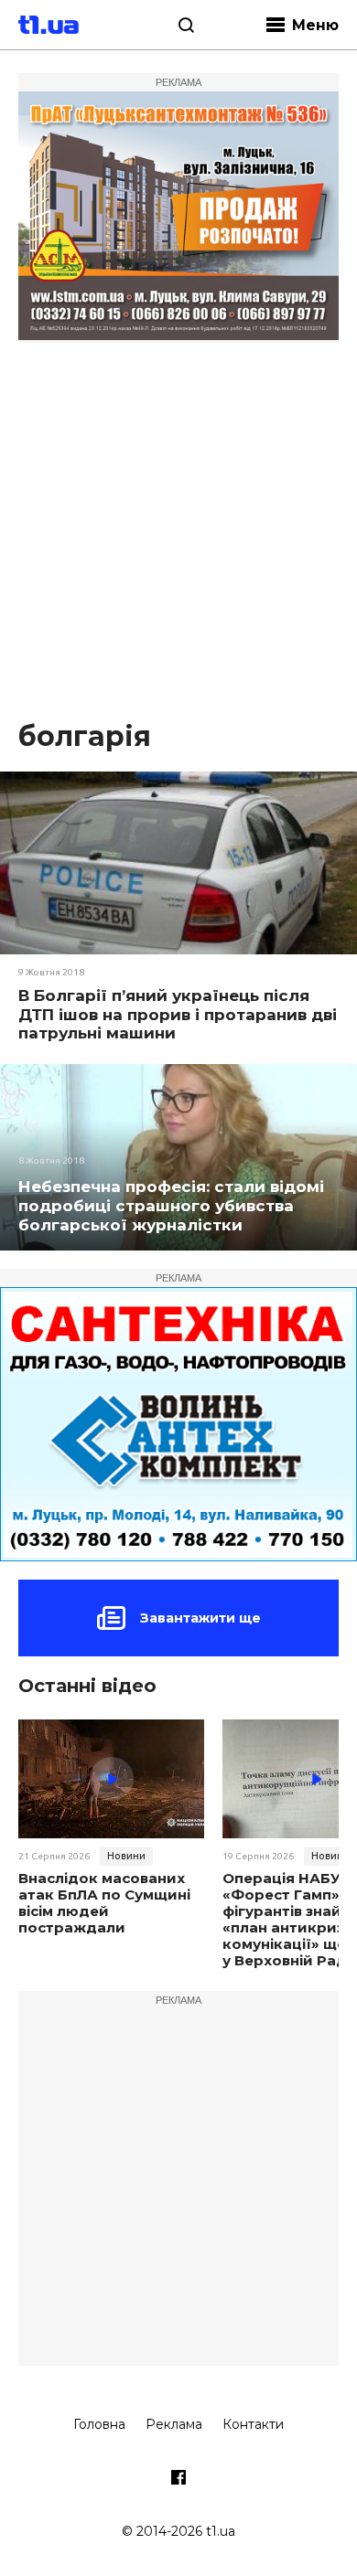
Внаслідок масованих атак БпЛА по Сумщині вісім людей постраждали (104, 1903)
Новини (126, 1856)
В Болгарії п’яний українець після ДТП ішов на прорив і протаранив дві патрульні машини (178, 1014)
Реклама (174, 2424)
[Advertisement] (178, 530)
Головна (99, 2424)
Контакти (253, 2424)
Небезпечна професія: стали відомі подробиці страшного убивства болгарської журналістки (171, 1206)
